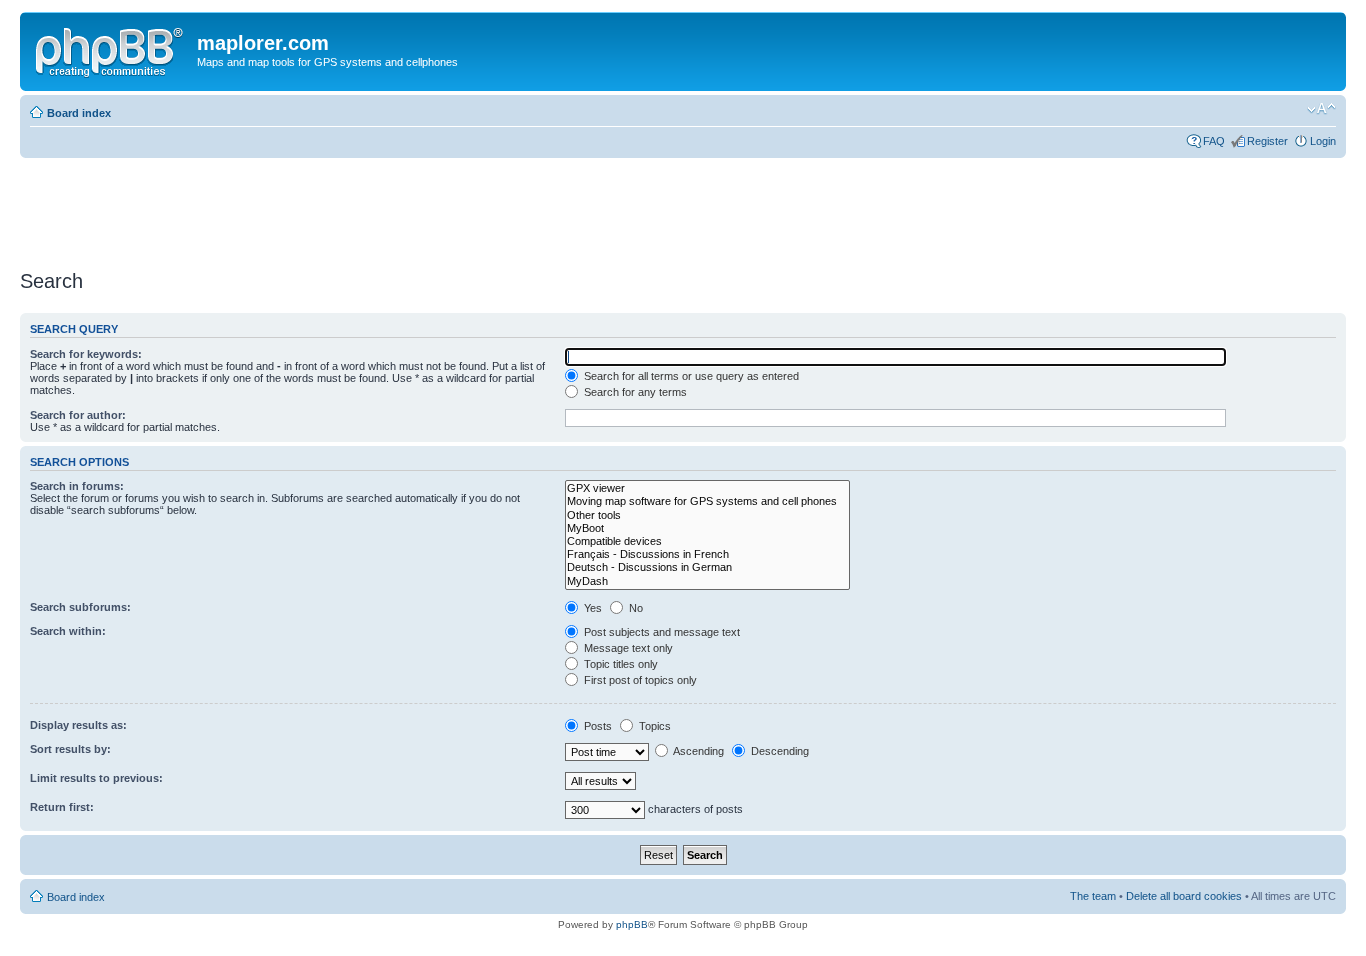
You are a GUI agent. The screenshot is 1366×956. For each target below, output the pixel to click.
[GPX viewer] (707, 488)
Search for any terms (634, 392)
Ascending (697, 751)
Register (1267, 141)
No (634, 608)
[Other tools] (707, 515)
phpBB (632, 924)
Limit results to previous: (96, 778)
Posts (596, 726)
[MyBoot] (707, 528)
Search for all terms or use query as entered (690, 376)
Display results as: (78, 725)
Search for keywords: (86, 354)
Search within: (68, 631)
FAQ (1214, 141)
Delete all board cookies (1184, 896)
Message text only (627, 648)
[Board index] (111, 49)
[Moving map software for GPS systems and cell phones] (707, 501)
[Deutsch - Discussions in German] (707, 567)
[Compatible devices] (707, 541)
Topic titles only (619, 664)
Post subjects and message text (660, 632)
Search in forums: (77, 486)
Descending (778, 751)
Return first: (62, 807)
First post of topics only (639, 680)
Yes (591, 608)
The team (1093, 896)
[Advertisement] (384, 207)
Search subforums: (80, 607)
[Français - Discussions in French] (707, 554)
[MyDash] (707, 581)
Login (1323, 141)
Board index (79, 113)
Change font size (1321, 109)
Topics (653, 726)
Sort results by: (70, 749)
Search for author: (78, 415)
